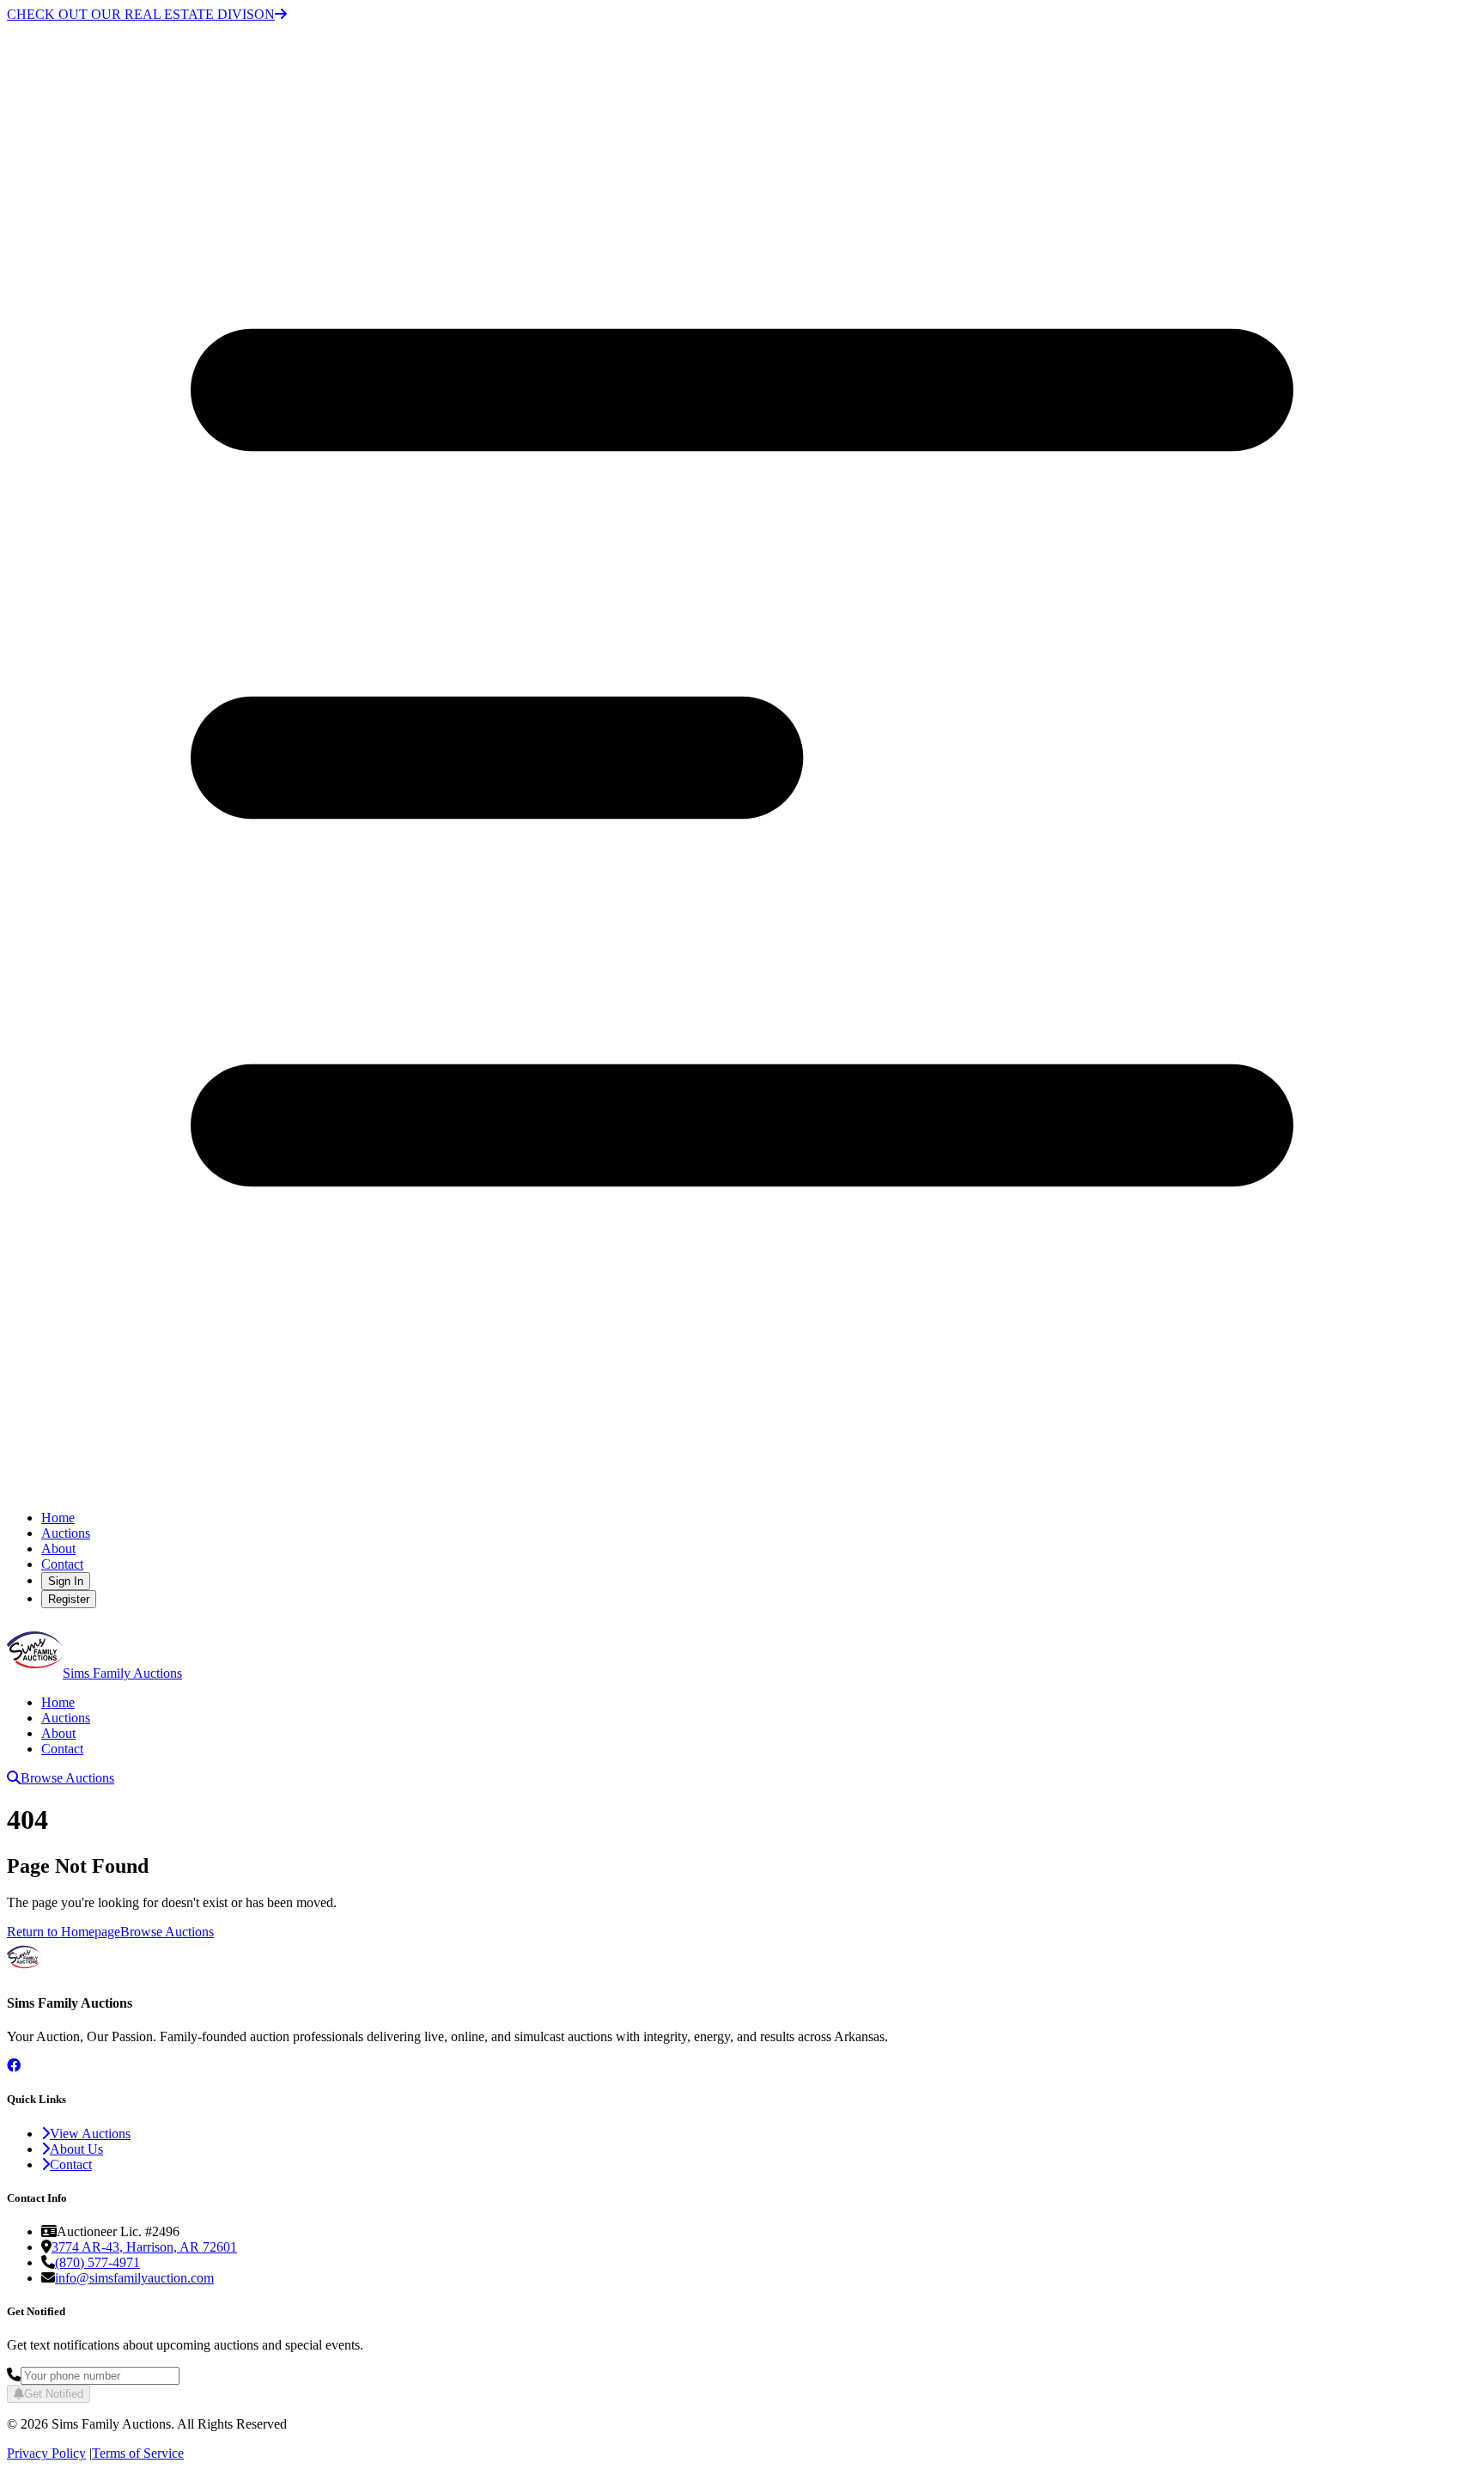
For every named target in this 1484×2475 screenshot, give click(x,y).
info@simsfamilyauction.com (134, 2278)
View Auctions (90, 2134)
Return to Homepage (64, 1932)
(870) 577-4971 (97, 2262)
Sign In (66, 1581)
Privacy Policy (46, 2453)
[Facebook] (14, 2066)
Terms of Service (138, 2453)
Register (69, 1599)
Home (58, 1518)
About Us (76, 2149)
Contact (62, 1564)
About (58, 1548)
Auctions (66, 1533)
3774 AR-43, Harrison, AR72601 (144, 2247)
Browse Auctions (67, 1778)
